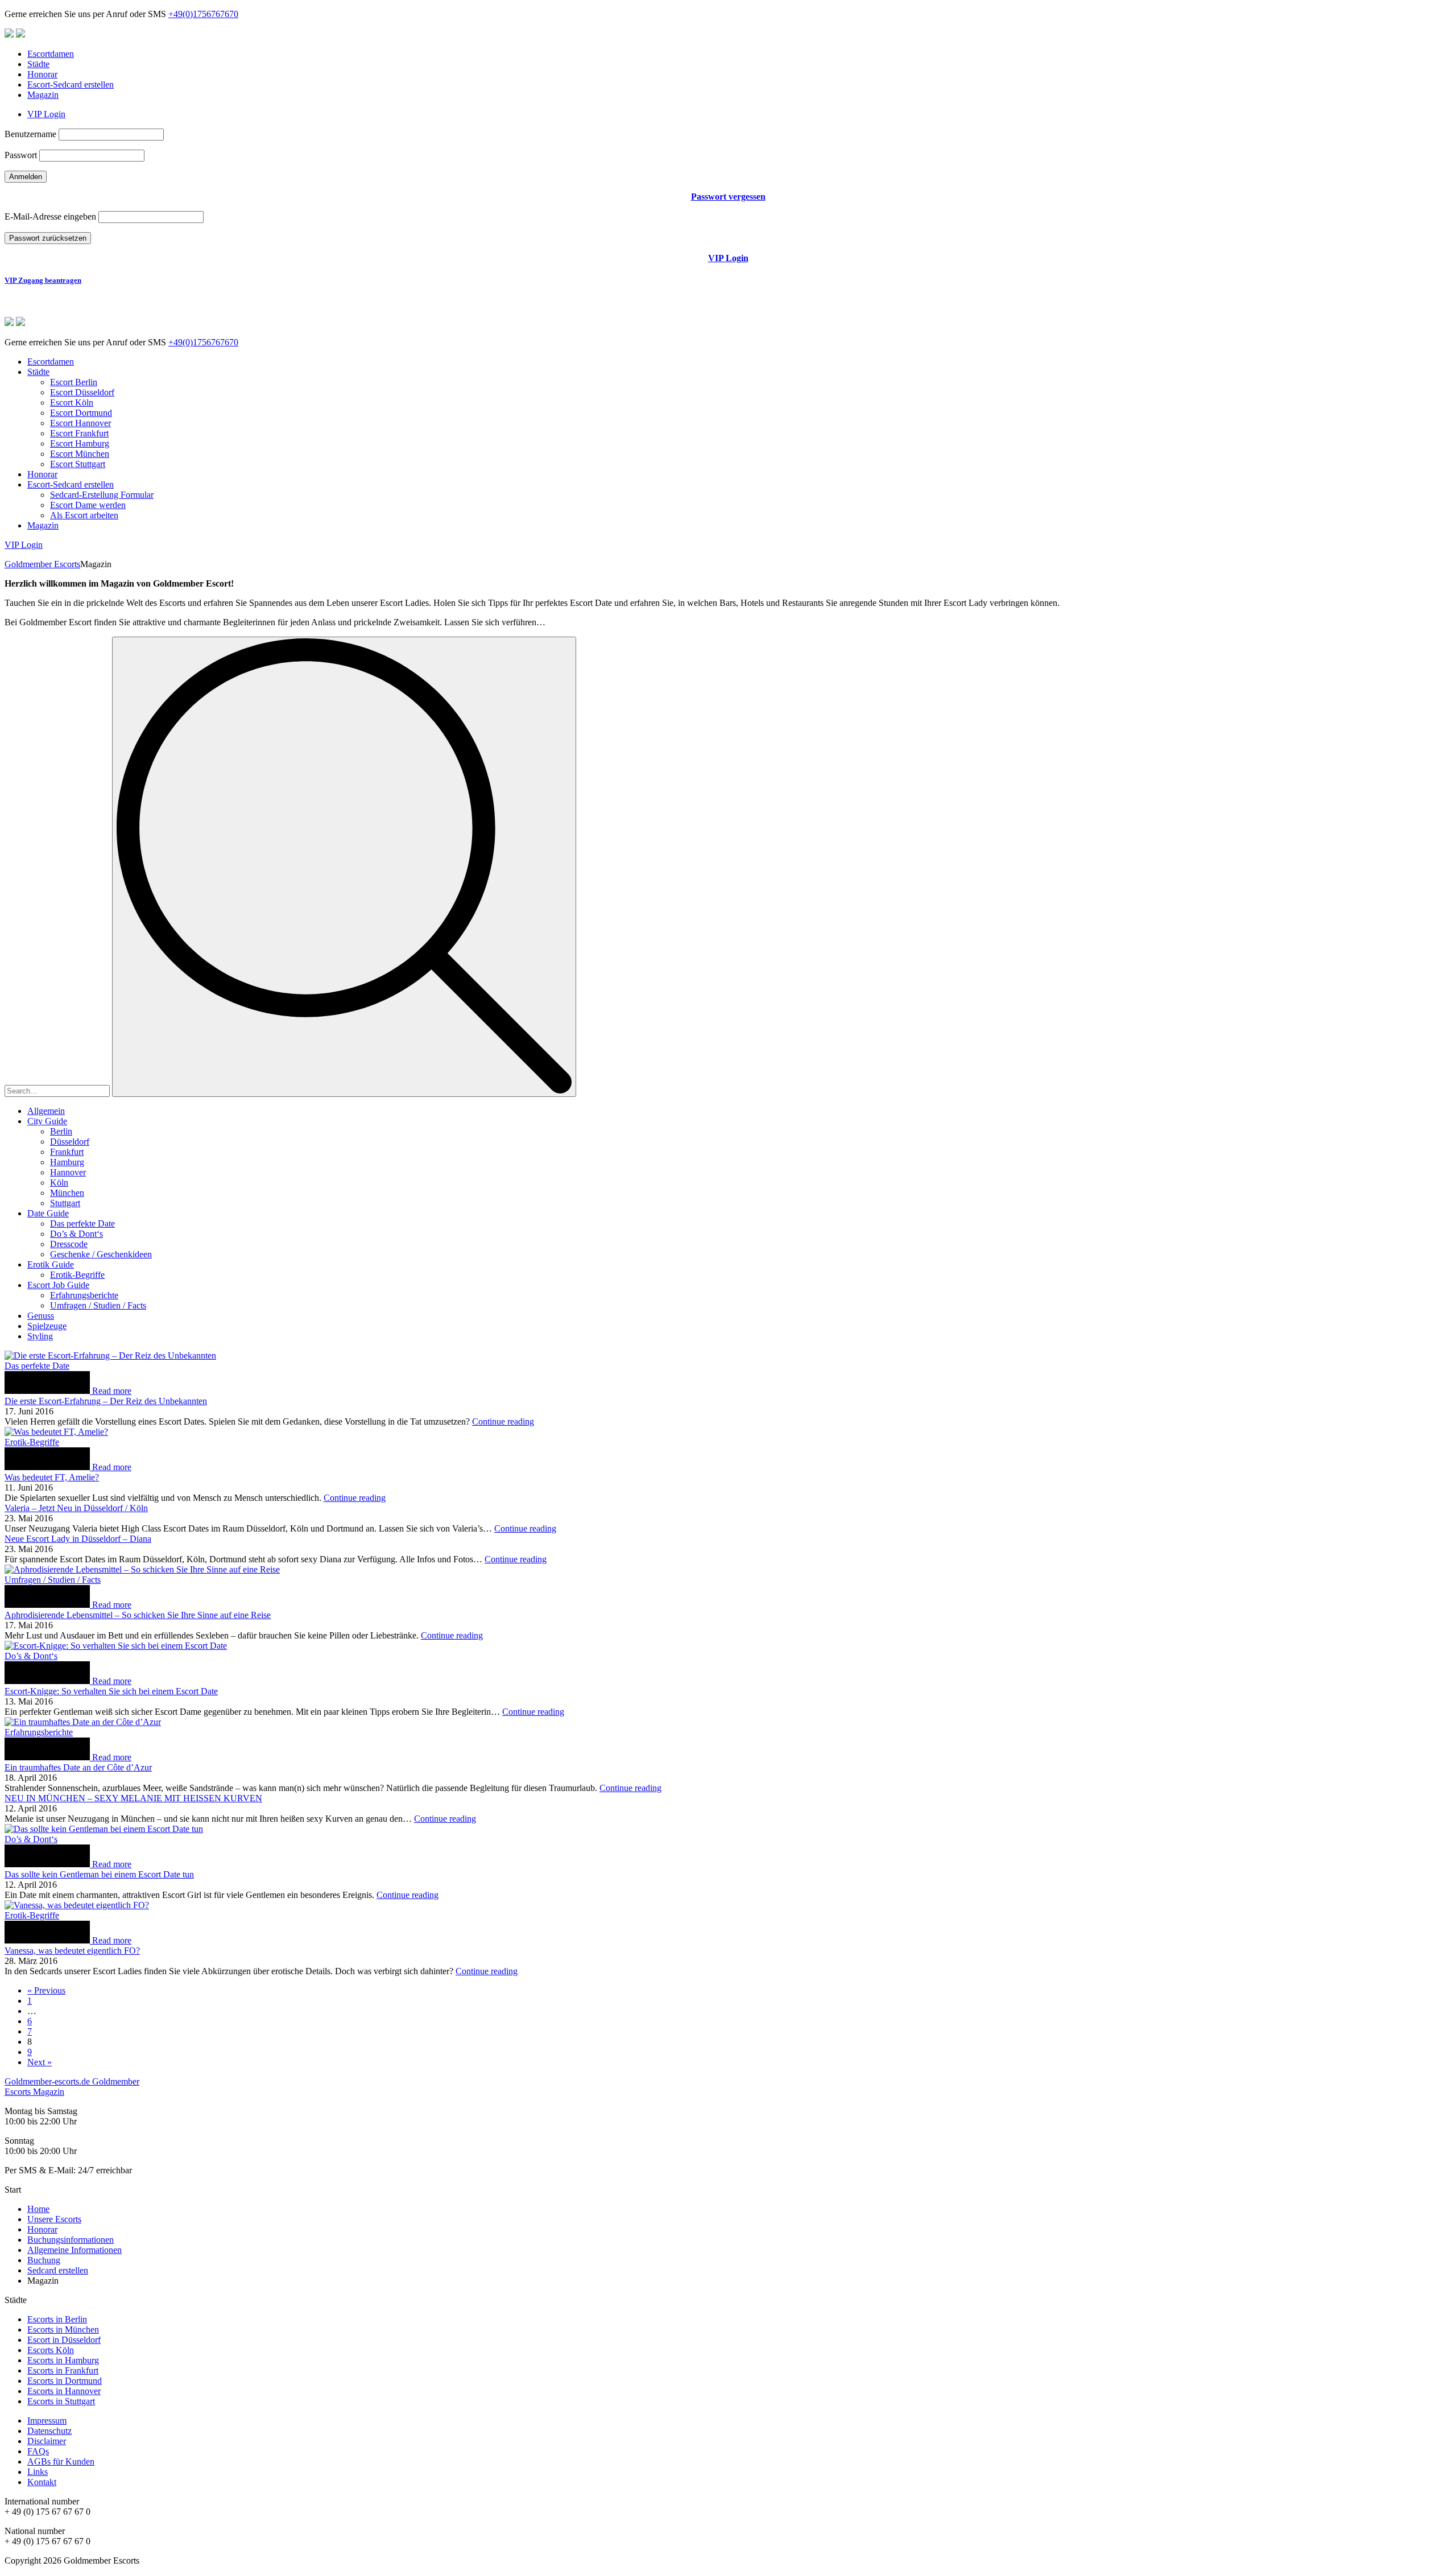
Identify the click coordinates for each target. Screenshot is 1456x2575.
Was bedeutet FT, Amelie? (52, 1477)
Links (38, 2472)
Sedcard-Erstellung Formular (102, 495)
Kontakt (42, 2482)
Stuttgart (65, 1203)
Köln (59, 1183)
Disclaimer (47, 2441)
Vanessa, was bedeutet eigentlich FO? (72, 1951)
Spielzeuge (47, 1326)
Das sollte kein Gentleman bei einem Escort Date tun (99, 1874)
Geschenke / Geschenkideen (101, 1254)
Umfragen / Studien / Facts (98, 1305)
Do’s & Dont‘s (76, 1234)
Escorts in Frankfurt (63, 2370)
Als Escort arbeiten (84, 515)
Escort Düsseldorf (82, 392)
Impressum (47, 2421)
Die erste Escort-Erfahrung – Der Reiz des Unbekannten (106, 1401)
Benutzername (30, 134)
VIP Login (46, 114)
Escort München (80, 454)
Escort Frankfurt (79, 433)
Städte (38, 64)
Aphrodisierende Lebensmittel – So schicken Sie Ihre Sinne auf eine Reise (138, 1615)
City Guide (47, 1121)
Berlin (61, 1131)
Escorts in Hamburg (63, 2360)
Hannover (68, 1172)
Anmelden (26, 177)
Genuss (41, 1316)
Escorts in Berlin (57, 2319)
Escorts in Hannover (64, 2391)
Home (38, 2209)
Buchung (44, 2260)
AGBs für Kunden (61, 2461)
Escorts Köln (51, 2350)
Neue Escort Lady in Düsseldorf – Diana (78, 1539)
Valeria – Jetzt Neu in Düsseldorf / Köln (76, 1508)
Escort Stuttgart (78, 464)
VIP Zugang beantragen (43, 280)
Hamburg (67, 1162)
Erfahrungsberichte (84, 1295)
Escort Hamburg (80, 443)
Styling (40, 1336)
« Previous (46, 1990)
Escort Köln (72, 403)
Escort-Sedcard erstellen (71, 84)
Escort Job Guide (58, 1285)
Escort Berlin (74, 382)
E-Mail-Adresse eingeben (50, 216)
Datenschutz (49, 2431)
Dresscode (69, 1244)
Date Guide (48, 1213)
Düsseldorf (70, 1142)
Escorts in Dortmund (65, 2381)
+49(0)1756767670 (203, 14)
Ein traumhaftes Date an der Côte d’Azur (78, 1767)
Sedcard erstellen (58, 2270)
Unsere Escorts (54, 2219)
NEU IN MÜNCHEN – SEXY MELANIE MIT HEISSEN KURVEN (133, 1798)
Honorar (42, 74)
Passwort (21, 155)
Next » (40, 2062)
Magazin (43, 95)
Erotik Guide (51, 1264)
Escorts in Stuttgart (61, 2401)
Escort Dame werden (88, 505)
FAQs (38, 2451)
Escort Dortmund (81, 413)
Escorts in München (63, 2330)
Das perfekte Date (82, 1223)
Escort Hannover (80, 423)
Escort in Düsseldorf (64, 2340)
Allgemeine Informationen (75, 2250)
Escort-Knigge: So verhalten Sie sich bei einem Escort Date (111, 1691)
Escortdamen (51, 54)
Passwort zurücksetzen (48, 238)
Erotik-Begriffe (77, 1275)
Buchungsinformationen (71, 2240)
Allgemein (46, 1111)
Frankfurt (67, 1152)
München (67, 1193)
